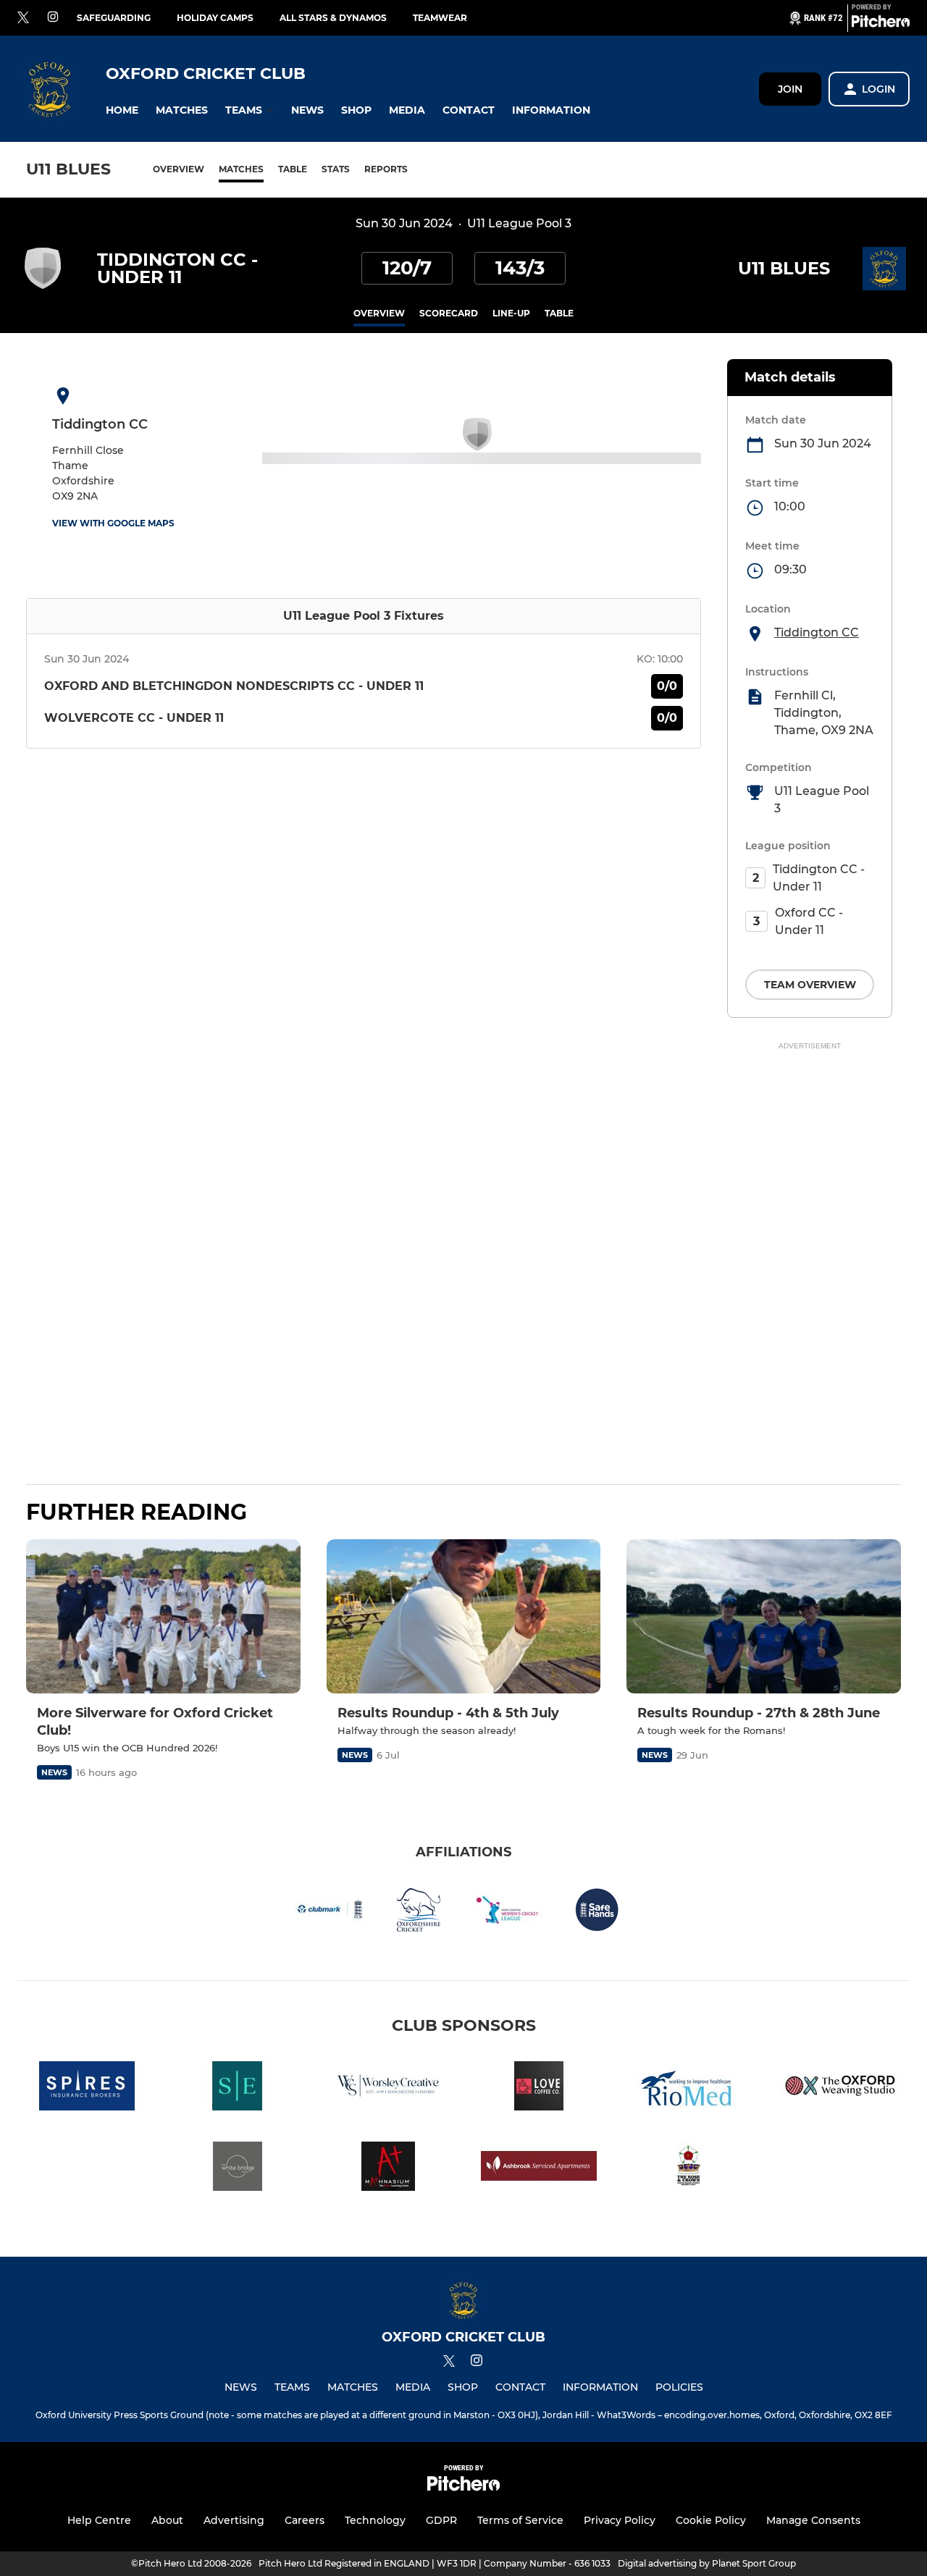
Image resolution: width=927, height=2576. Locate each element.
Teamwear (440, 18)
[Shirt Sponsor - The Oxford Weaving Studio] (840, 2088)
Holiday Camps (215, 18)
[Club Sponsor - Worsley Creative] (388, 2088)
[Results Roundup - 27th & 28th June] (764, 1616)
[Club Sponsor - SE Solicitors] (238, 2088)
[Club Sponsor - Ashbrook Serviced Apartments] (539, 2169)
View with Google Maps (113, 523)
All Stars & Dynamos (333, 18)
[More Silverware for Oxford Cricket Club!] (163, 1616)
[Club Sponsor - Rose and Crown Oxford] (689, 2169)
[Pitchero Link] (881, 24)
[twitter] (23, 18)
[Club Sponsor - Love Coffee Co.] (539, 2088)
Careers (305, 2520)
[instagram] (53, 18)
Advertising (234, 2520)
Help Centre (99, 2520)
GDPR (441, 2520)
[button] (122, 110)
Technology (375, 2520)
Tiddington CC (817, 632)
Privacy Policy (620, 2520)
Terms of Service (520, 2520)
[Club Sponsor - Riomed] (689, 2088)
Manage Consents (813, 2520)
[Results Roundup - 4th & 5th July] (464, 1616)
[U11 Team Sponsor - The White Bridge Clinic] (238, 2169)
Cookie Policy (711, 2520)
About (167, 2520)
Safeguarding (114, 18)
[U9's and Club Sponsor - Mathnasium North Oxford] (388, 2169)
